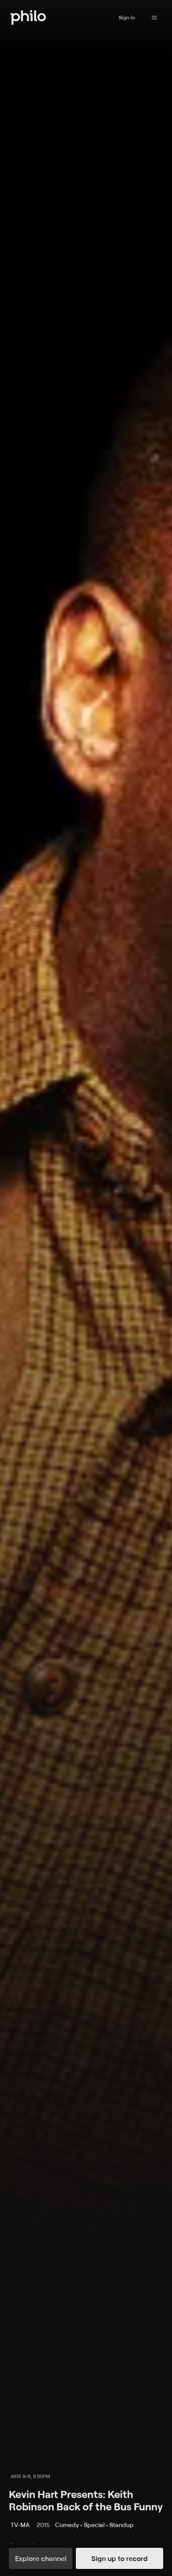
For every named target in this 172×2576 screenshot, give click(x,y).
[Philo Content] (154, 18)
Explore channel (41, 2558)
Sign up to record (120, 2558)
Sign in (127, 17)
